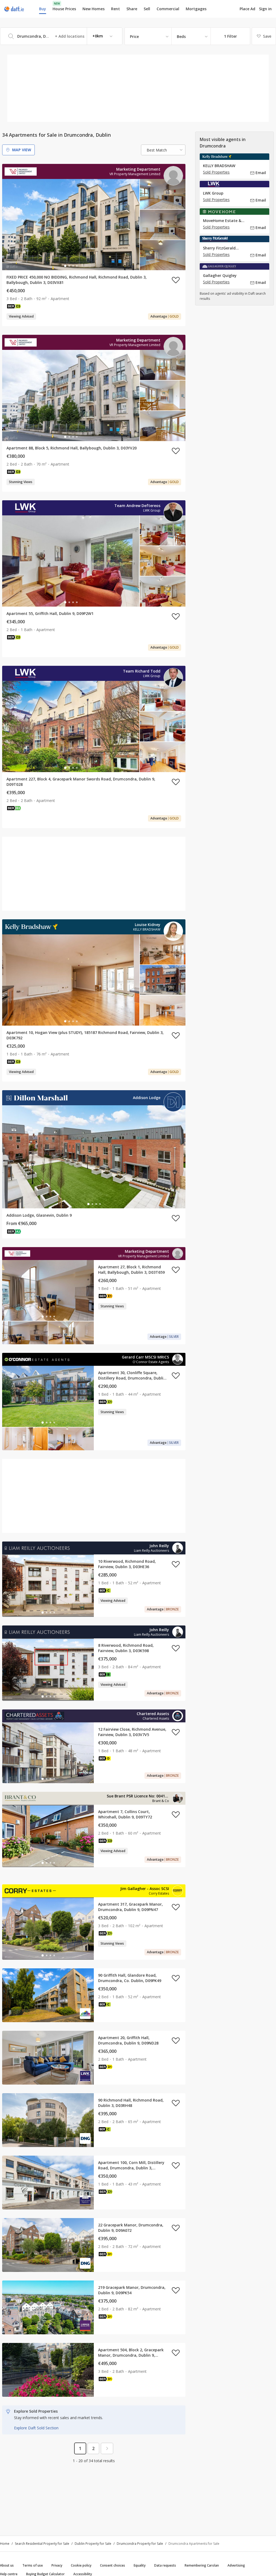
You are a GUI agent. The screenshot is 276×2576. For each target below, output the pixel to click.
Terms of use (33, 2565)
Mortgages (196, 9)
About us (7, 2565)
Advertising (236, 2565)
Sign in (265, 9)
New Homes (94, 9)
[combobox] (61, 36)
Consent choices (113, 2565)
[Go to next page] (107, 2448)
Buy (43, 9)
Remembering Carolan (202, 2565)
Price (134, 36)
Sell (147, 9)
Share (132, 9)
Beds (181, 36)
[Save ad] (176, 280)
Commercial (168, 9)
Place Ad (247, 9)
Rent (115, 9)
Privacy (57, 2565)
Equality (140, 2565)
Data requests (165, 2565)
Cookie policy (81, 2565)
